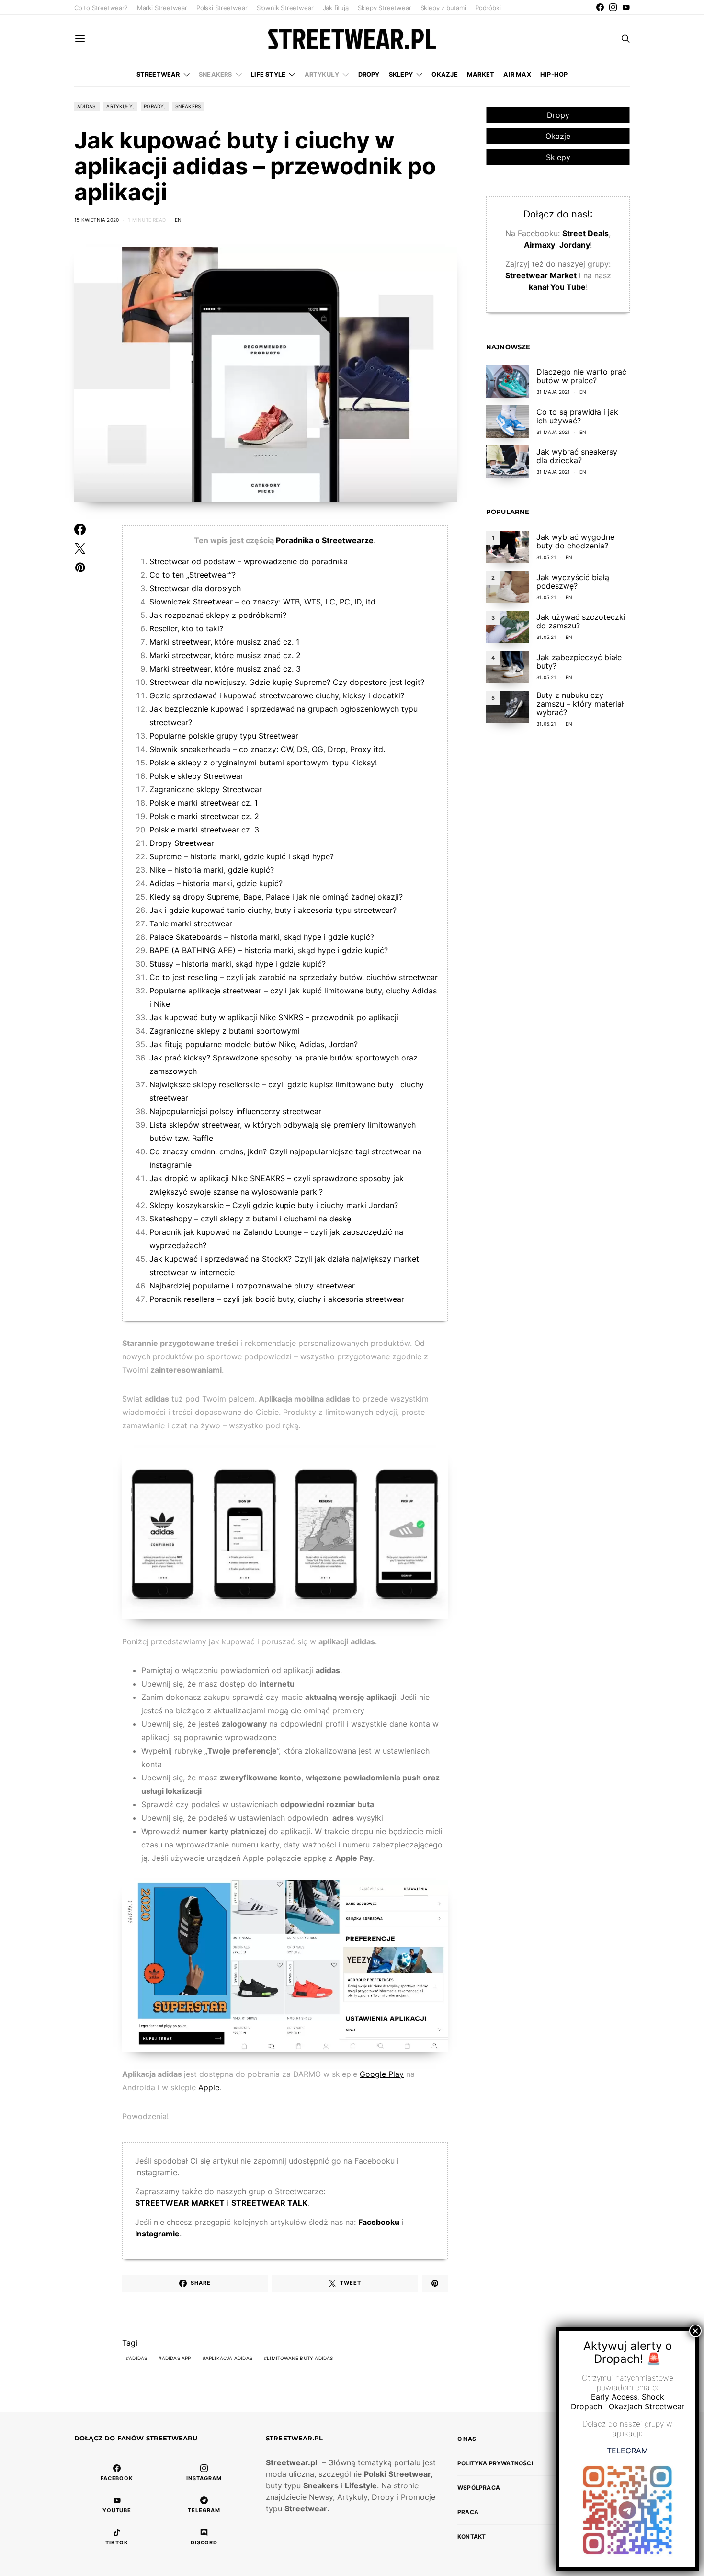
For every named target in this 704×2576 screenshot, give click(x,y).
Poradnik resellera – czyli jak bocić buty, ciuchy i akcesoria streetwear (277, 1299)
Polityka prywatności (495, 2463)
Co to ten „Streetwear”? (193, 575)
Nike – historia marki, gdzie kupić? (212, 870)
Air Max (517, 74)
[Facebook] (600, 7)
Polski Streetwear (222, 8)
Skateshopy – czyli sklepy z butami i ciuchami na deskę (250, 1219)
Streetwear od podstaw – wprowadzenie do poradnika (249, 561)
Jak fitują (336, 8)
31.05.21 (546, 557)
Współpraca (479, 2488)
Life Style (268, 74)
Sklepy (401, 74)
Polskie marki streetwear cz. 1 (204, 803)
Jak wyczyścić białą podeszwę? (573, 581)
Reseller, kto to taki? (186, 628)
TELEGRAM (627, 2451)
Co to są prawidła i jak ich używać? (577, 416)
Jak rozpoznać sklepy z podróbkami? (218, 615)
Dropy (369, 74)
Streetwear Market (541, 275)
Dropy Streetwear (182, 843)
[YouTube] (626, 7)
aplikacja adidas (229, 2358)
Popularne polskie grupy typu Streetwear (224, 736)
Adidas (86, 106)
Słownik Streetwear (285, 8)
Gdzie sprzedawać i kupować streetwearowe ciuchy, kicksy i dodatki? (277, 695)
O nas (467, 2439)
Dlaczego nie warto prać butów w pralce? (581, 376)
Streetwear (158, 74)
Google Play (382, 2074)
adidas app (176, 2358)
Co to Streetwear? (101, 8)
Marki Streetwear (162, 8)
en (178, 220)
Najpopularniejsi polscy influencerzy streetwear (235, 1111)
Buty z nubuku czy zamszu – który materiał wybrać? (580, 704)
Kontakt (471, 2536)
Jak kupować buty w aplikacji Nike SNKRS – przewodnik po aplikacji (274, 1017)
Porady (154, 106)
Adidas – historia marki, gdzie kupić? (216, 883)
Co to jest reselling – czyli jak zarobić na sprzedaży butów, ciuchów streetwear (294, 977)
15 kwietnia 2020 (97, 220)
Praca (468, 2512)
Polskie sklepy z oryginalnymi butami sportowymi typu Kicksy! (263, 763)
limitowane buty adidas (300, 2358)
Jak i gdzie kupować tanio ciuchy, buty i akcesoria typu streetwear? (273, 910)
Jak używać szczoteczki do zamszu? (581, 621)
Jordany (575, 245)
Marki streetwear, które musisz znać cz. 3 (225, 669)
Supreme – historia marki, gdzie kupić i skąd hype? (242, 856)
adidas (138, 2358)
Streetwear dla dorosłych (195, 588)
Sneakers (216, 74)
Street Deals (585, 233)
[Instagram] (613, 7)
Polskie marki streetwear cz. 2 (204, 816)
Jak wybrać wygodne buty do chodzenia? (575, 541)
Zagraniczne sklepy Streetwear (206, 789)
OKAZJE (444, 74)
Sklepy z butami (443, 8)
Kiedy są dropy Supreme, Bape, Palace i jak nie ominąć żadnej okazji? (276, 897)
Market (481, 74)
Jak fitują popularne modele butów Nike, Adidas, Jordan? (254, 1044)
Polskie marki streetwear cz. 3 (204, 830)
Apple (209, 2087)
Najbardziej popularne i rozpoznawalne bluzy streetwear (252, 1286)
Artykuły (322, 74)
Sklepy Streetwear (385, 8)
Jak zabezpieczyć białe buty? (579, 661)
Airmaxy (539, 245)
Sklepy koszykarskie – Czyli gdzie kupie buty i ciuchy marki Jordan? (274, 1205)
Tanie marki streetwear (191, 923)
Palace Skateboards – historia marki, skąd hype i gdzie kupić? (262, 937)
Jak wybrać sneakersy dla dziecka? (577, 456)
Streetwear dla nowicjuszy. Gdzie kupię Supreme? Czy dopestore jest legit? (287, 682)
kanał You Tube (557, 287)
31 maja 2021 (553, 392)
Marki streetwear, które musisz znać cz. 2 (225, 655)
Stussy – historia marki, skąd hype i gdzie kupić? (238, 964)
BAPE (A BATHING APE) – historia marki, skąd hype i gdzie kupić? (269, 950)
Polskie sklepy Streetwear (196, 776)
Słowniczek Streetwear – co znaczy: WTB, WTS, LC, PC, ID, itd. (263, 602)
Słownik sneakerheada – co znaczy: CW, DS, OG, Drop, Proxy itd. (267, 749)
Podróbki (488, 8)
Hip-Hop (554, 74)
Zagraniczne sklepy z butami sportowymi (225, 1031)
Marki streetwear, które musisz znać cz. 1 (224, 642)
